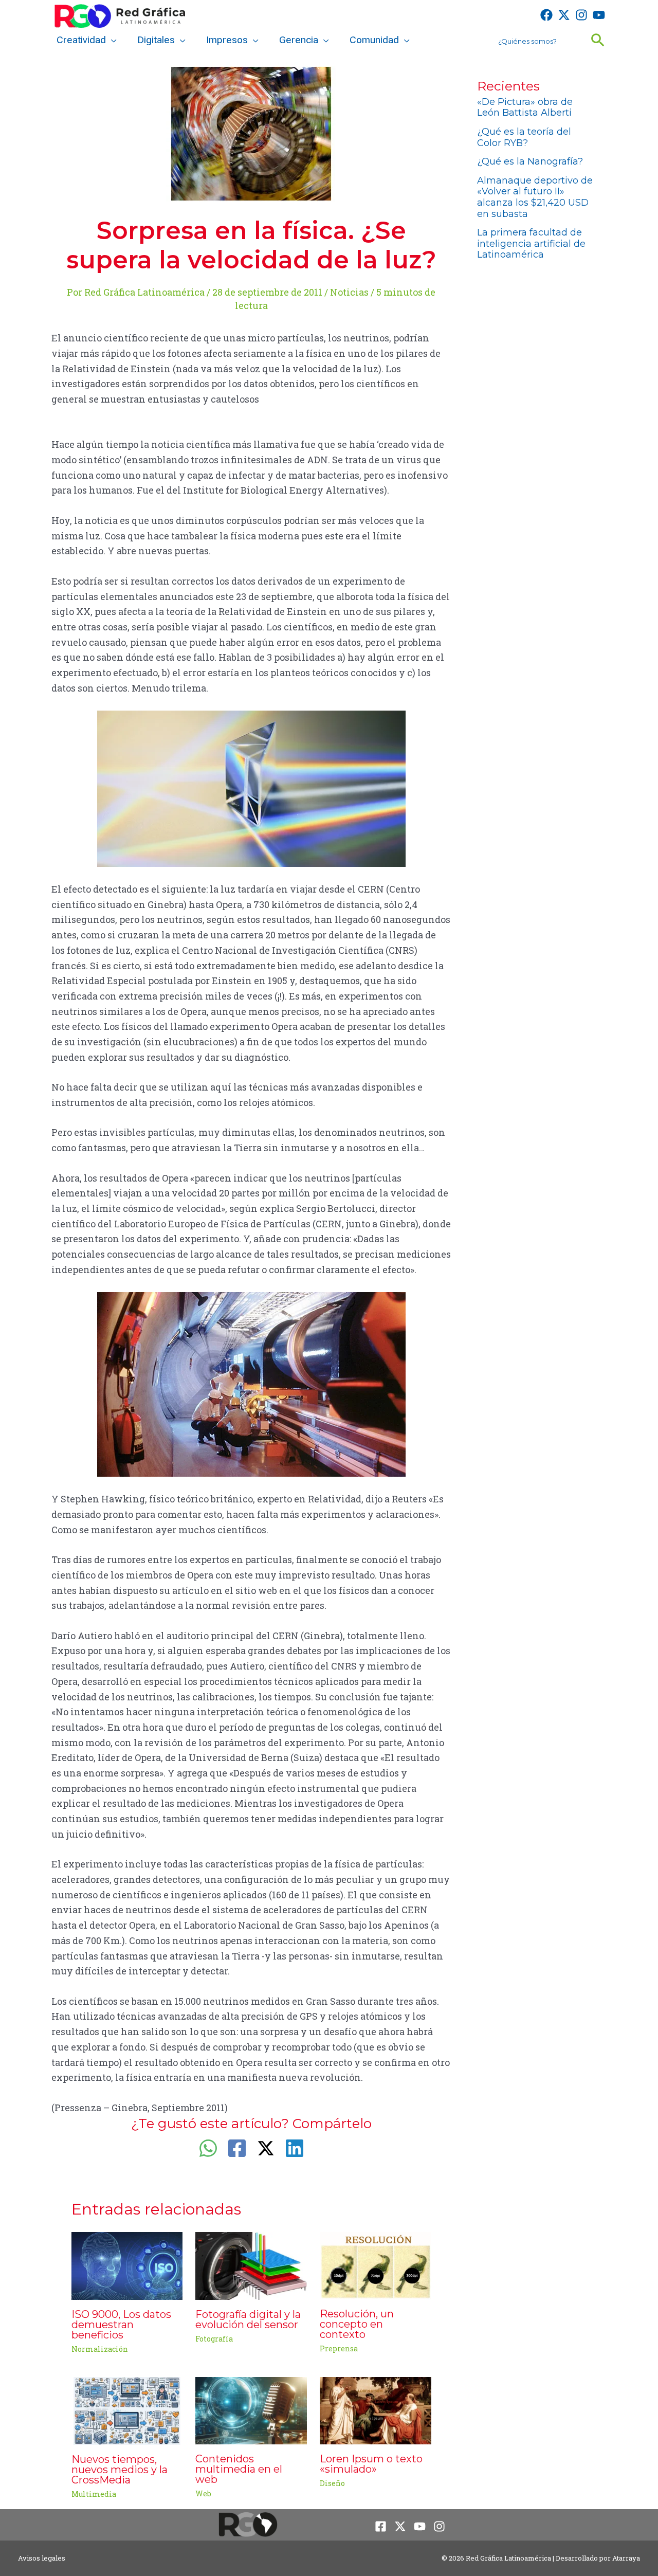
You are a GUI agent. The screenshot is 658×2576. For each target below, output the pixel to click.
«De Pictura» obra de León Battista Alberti (525, 107)
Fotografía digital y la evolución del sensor (248, 2319)
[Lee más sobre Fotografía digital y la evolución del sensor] (251, 2265)
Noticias (349, 292)
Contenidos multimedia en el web (239, 2469)
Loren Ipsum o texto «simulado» (371, 2464)
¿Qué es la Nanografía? (530, 161)
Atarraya (626, 2558)
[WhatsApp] (208, 2148)
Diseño (332, 2483)
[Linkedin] (295, 2148)
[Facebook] (546, 15)
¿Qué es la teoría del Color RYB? (524, 137)
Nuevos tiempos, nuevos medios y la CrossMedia (120, 2470)
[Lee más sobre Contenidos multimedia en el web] (251, 2409)
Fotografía (214, 2339)
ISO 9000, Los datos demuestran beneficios (121, 2325)
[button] (111, 40)
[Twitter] (564, 15)
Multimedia (94, 2494)
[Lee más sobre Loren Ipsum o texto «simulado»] (376, 2409)
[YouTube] (599, 15)
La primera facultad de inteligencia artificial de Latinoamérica (531, 243)
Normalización (100, 2349)
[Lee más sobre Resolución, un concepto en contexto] (376, 2264)
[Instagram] (581, 15)
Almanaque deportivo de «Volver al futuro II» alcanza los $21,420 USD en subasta (535, 197)
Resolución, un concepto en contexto (357, 2324)
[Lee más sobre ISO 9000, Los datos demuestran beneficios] (127, 2265)
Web (203, 2493)
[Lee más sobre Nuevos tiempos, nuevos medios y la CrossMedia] (127, 2410)
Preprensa (339, 2348)
